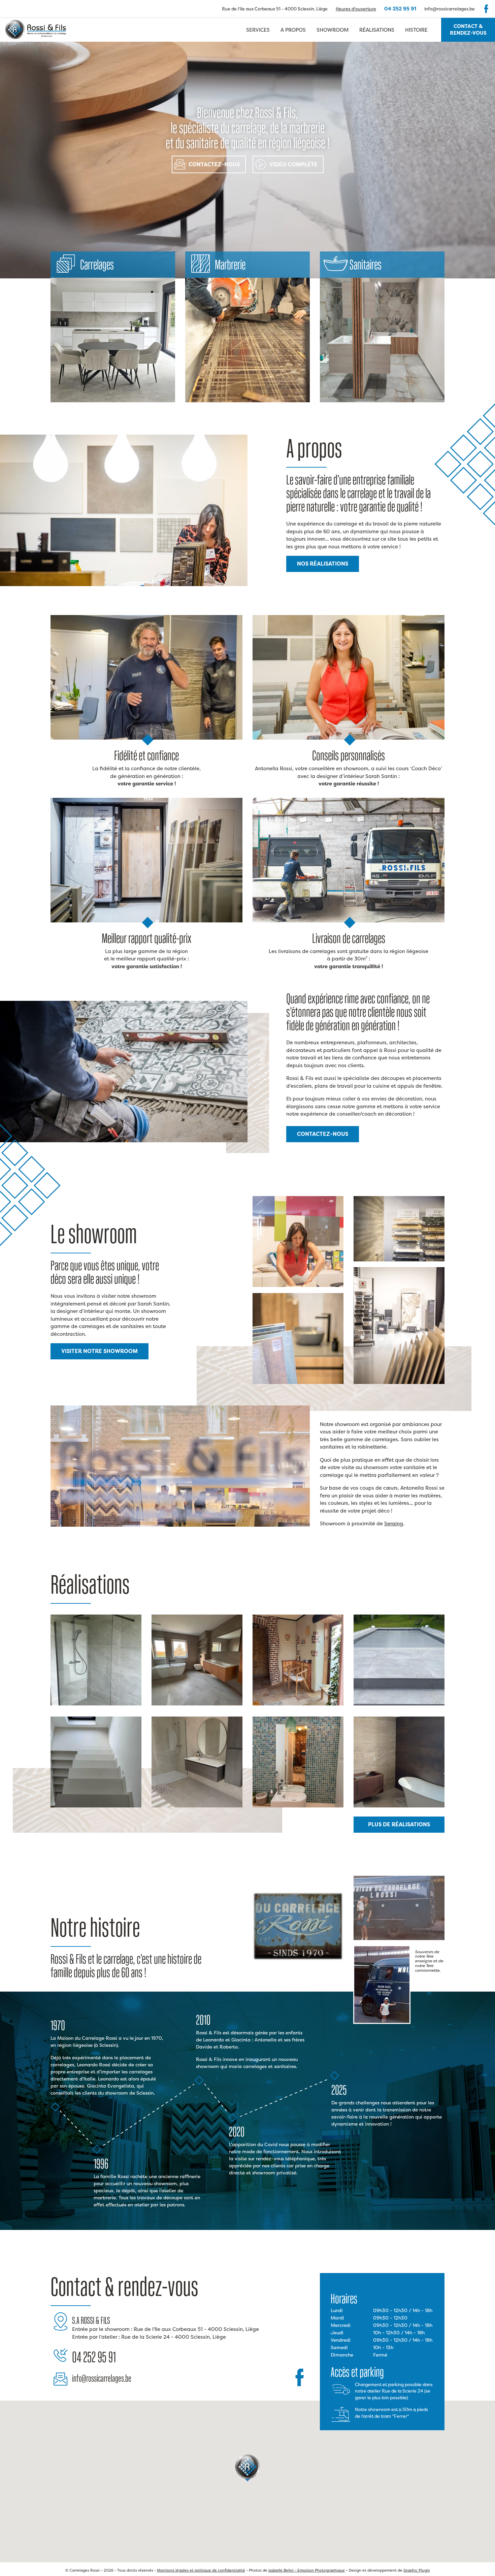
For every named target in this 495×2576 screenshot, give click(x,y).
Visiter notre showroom (100, 1351)
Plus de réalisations (399, 1824)
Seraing (394, 1523)
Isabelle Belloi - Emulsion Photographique (307, 2570)
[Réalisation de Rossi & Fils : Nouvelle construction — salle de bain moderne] (399, 1806)
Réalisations (377, 30)
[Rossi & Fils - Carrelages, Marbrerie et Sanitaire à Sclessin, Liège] (33, 30)
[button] (247, 2468)
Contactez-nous (214, 164)
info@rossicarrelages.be (450, 9)
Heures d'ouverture (356, 9)
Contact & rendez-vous (468, 30)
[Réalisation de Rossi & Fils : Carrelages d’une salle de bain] (298, 1806)
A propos (293, 30)
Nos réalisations (323, 564)
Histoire (416, 30)
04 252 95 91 (400, 9)
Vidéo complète (293, 164)
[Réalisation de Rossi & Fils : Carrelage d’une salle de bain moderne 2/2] (96, 1704)
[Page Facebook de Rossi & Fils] (486, 9)
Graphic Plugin (417, 2570)
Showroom (333, 30)
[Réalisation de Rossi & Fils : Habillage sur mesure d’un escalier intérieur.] (96, 1806)
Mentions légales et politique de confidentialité (201, 2570)
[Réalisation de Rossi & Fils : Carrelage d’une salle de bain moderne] (197, 1704)
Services (258, 30)
